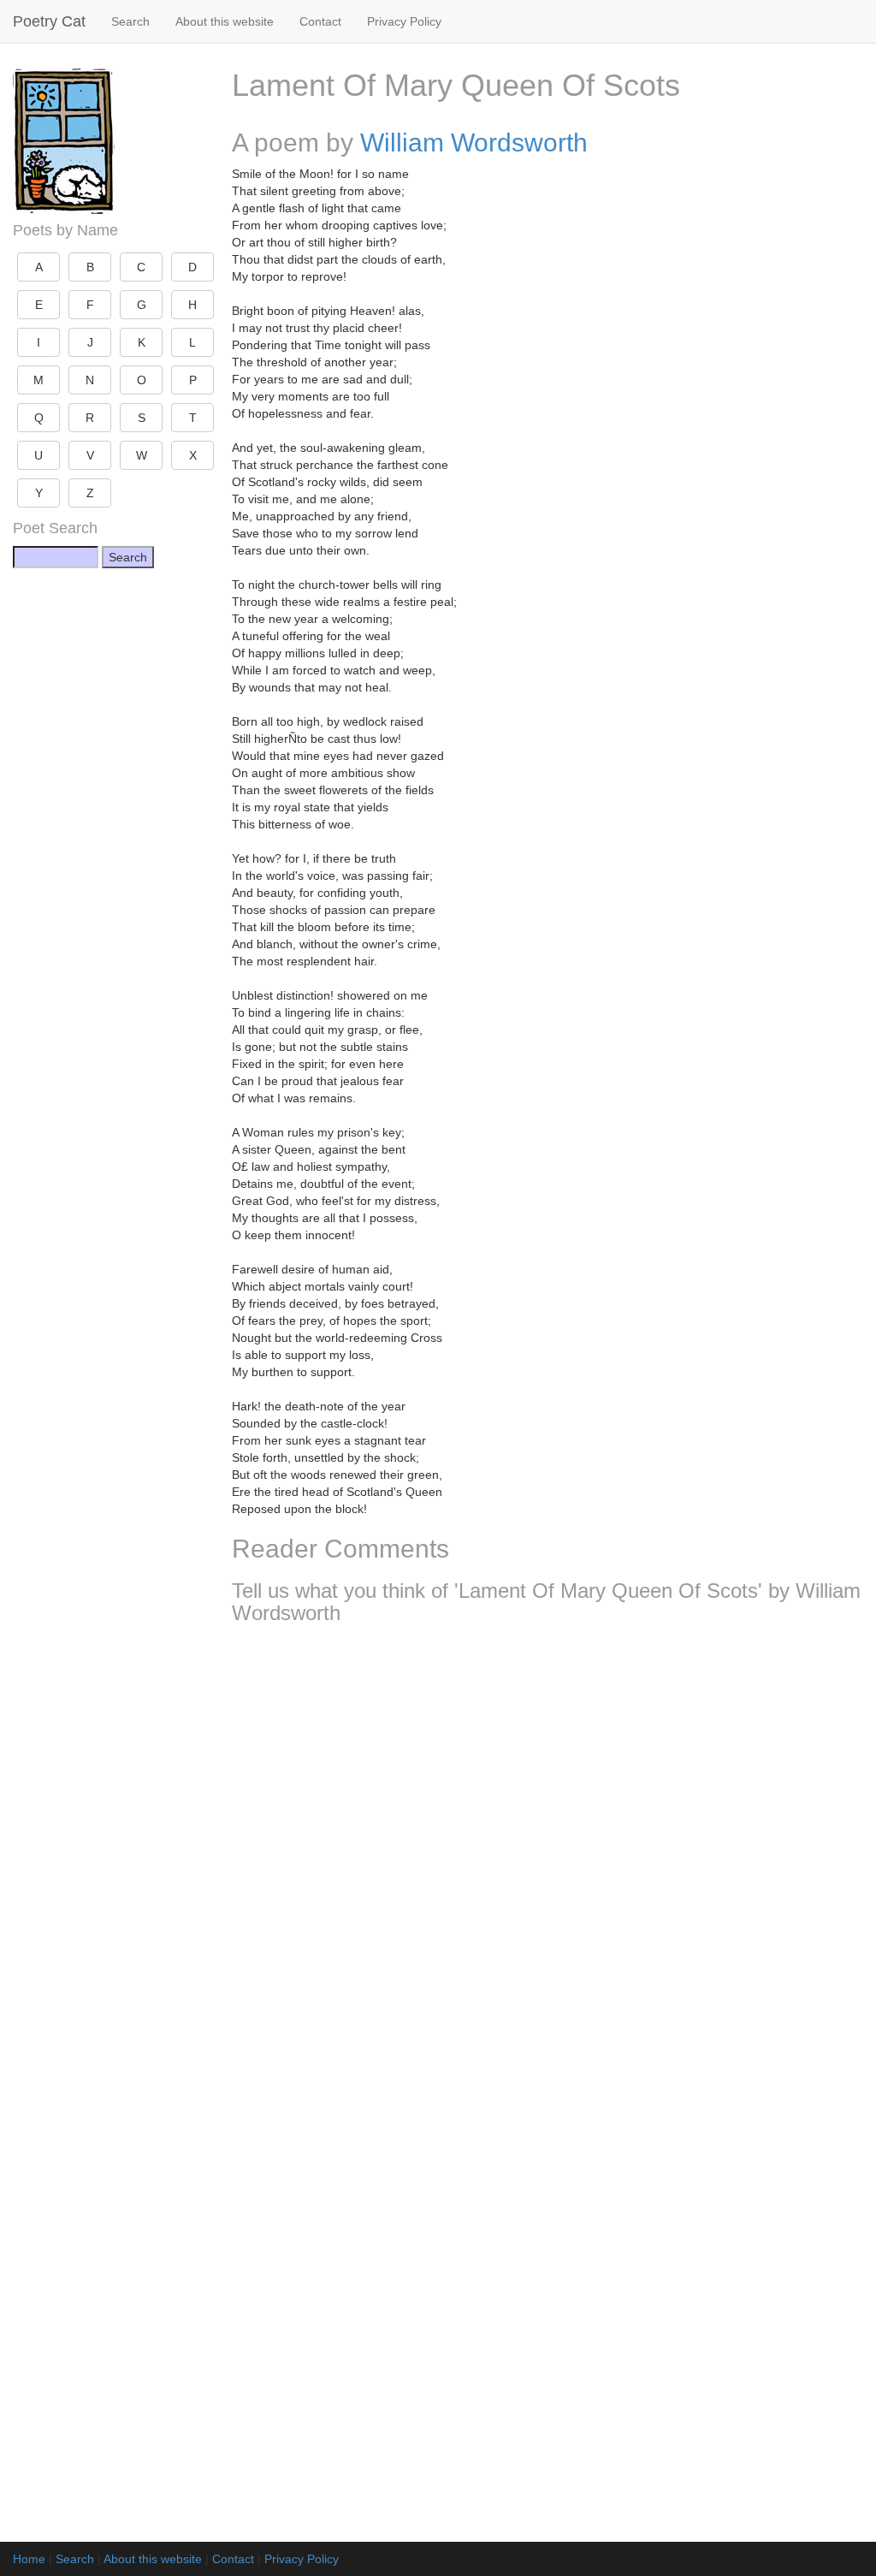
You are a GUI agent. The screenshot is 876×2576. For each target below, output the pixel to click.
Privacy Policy (404, 21)
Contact (320, 21)
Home (29, 2559)
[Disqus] (547, 1864)
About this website (225, 21)
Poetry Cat (49, 21)
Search (130, 21)
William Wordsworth (474, 142)
